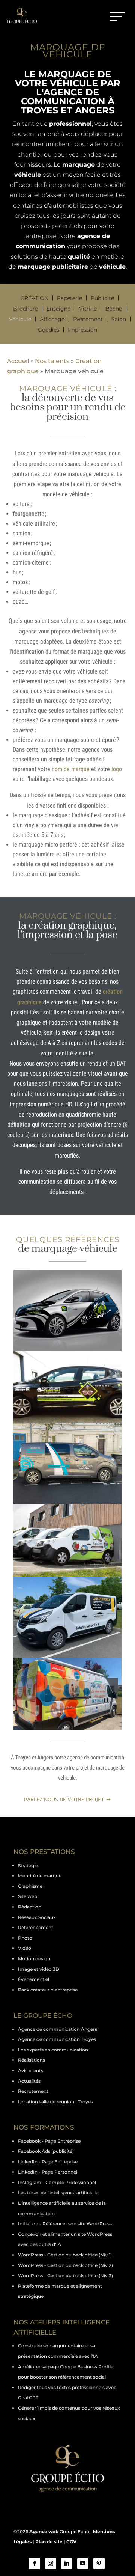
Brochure (25, 309)
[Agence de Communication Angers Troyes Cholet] (67, 1310)
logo (117, 769)
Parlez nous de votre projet (64, 1800)
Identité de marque (40, 1876)
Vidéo (25, 1948)
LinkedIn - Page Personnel (48, 2172)
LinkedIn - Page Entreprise (48, 2162)
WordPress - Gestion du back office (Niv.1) (65, 2255)
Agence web (44, 2532)
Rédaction (30, 1907)
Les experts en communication (53, 2050)
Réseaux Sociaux (37, 1917)
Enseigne (58, 309)
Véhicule (20, 319)
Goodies (49, 330)
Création (34, 298)
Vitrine (88, 309)
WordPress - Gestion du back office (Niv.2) (65, 2265)
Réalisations (31, 2060)
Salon (119, 319)
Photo (25, 1938)
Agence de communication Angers (58, 2029)
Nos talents (52, 361)
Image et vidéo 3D (39, 1969)
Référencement (36, 1927)
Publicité (102, 298)
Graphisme (30, 1886)
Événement (88, 319)
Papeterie (70, 298)
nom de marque (71, 769)
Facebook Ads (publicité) (46, 2151)
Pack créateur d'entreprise (48, 1990)
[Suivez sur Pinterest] (99, 2564)
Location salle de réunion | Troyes (55, 2102)
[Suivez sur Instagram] (51, 2564)
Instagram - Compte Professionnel (57, 2182)
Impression (82, 330)
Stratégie (28, 1865)
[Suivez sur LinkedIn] (67, 2564)
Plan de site (49, 2542)
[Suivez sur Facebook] (34, 2564)
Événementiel (34, 1979)
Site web (28, 1896)
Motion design (34, 1959)
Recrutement (33, 2091)
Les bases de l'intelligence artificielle (58, 2192)
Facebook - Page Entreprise (49, 2141)
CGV (71, 2542)
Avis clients (31, 2070)
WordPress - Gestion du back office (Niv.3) (65, 2275)
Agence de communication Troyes (57, 2039)
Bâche (114, 309)
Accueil (18, 361)
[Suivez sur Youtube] (83, 2564)
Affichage (52, 319)
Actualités (29, 2081)
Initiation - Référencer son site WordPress (65, 2224)
